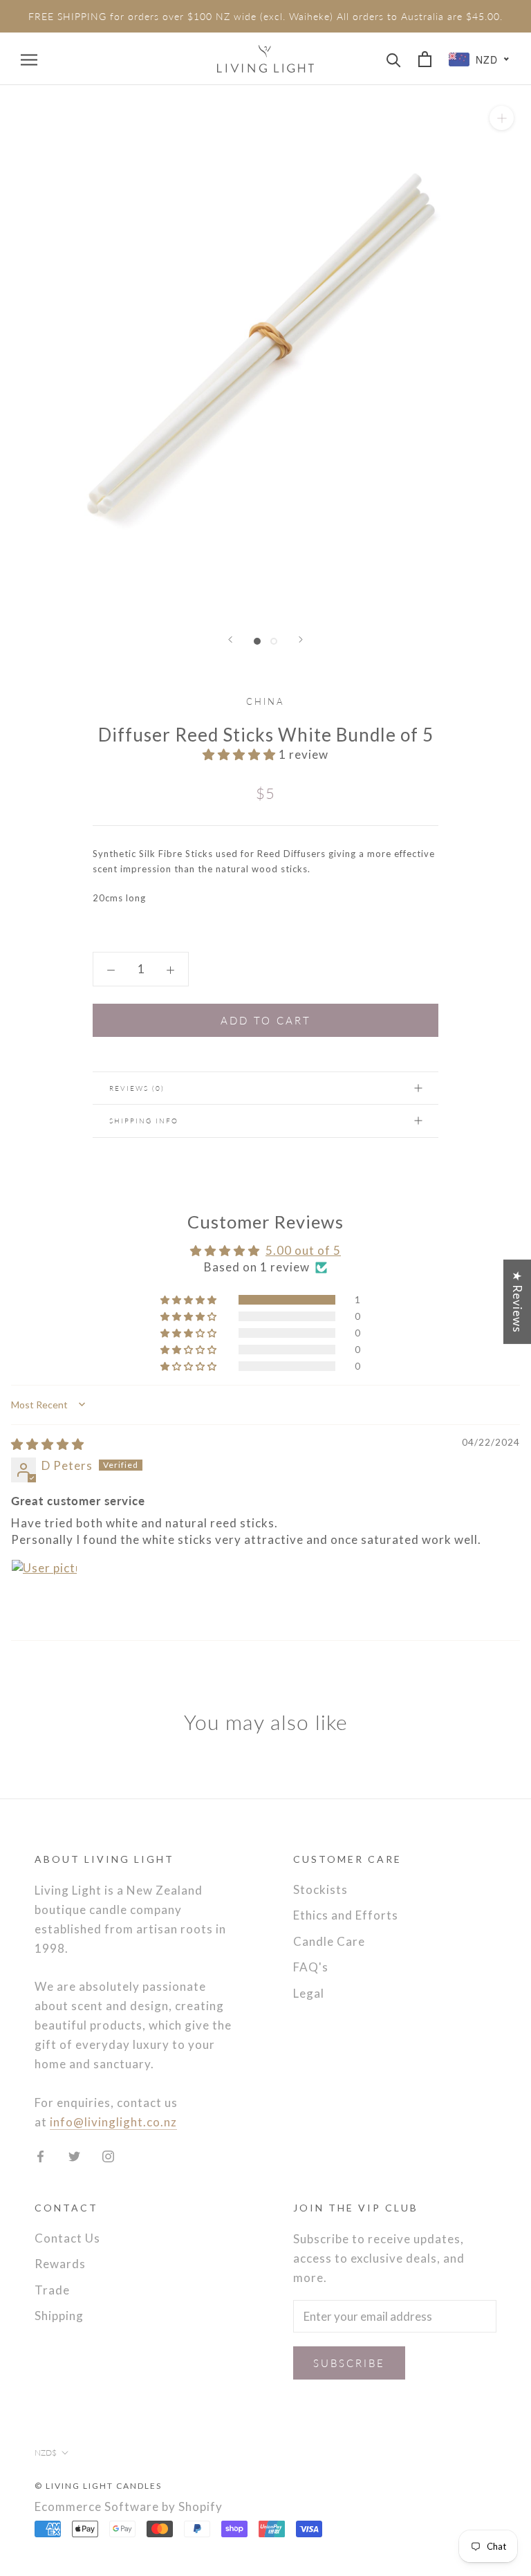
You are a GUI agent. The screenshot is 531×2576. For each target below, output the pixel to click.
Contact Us (67, 2238)
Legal (309, 1993)
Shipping (59, 2316)
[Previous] (230, 640)
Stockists (320, 1889)
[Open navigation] (29, 58)
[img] (48, 1444)
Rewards (60, 2264)
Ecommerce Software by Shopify (129, 2506)
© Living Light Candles (98, 2486)
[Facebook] (40, 2155)
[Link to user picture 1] (44, 1592)
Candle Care (329, 1941)
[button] (241, 754)
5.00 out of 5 (303, 1250)
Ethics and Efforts (346, 1915)
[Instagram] (108, 2155)
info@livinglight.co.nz (113, 2122)
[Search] (394, 58)
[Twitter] (74, 2155)
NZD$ (46, 2453)
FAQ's (311, 1967)
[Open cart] (425, 59)
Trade (52, 2290)
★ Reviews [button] (518, 1302)
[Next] (301, 640)
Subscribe (349, 2363)
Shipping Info (144, 1121)
